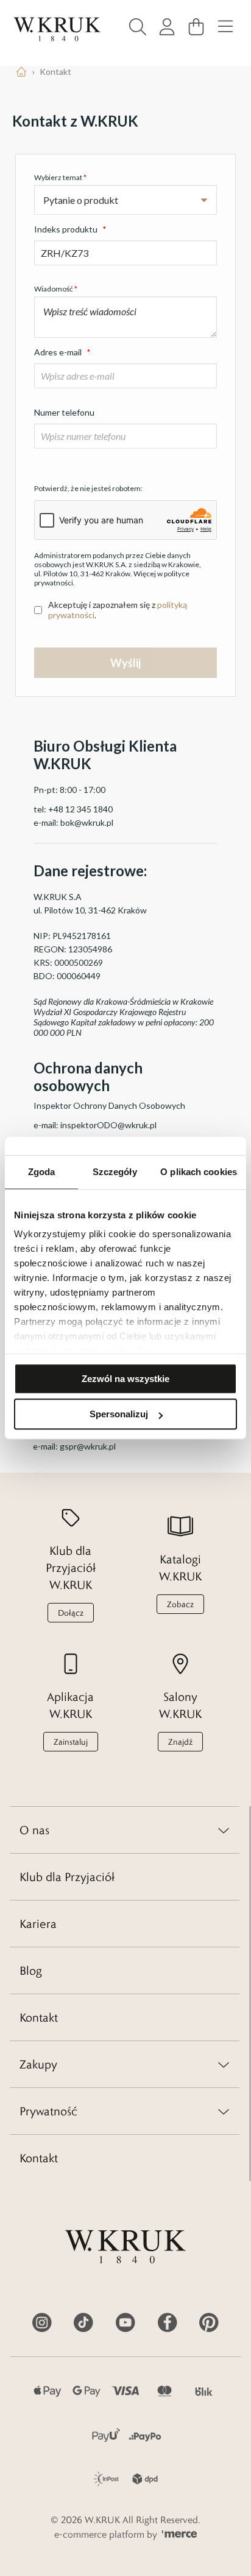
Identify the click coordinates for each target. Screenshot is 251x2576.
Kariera (38, 1924)
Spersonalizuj (119, 1414)
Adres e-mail (62, 352)
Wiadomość (56, 289)
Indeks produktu (70, 229)
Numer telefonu (64, 412)
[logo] (57, 29)
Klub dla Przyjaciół (67, 1877)
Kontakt (39, 2017)
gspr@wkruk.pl (88, 1446)
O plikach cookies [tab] (199, 1172)
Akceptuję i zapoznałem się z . (118, 610)
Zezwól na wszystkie (125, 1379)
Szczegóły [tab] (115, 1172)
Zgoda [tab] (42, 1172)
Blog (31, 1970)
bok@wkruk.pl (87, 822)
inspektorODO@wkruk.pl (108, 1125)
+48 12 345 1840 (80, 809)
